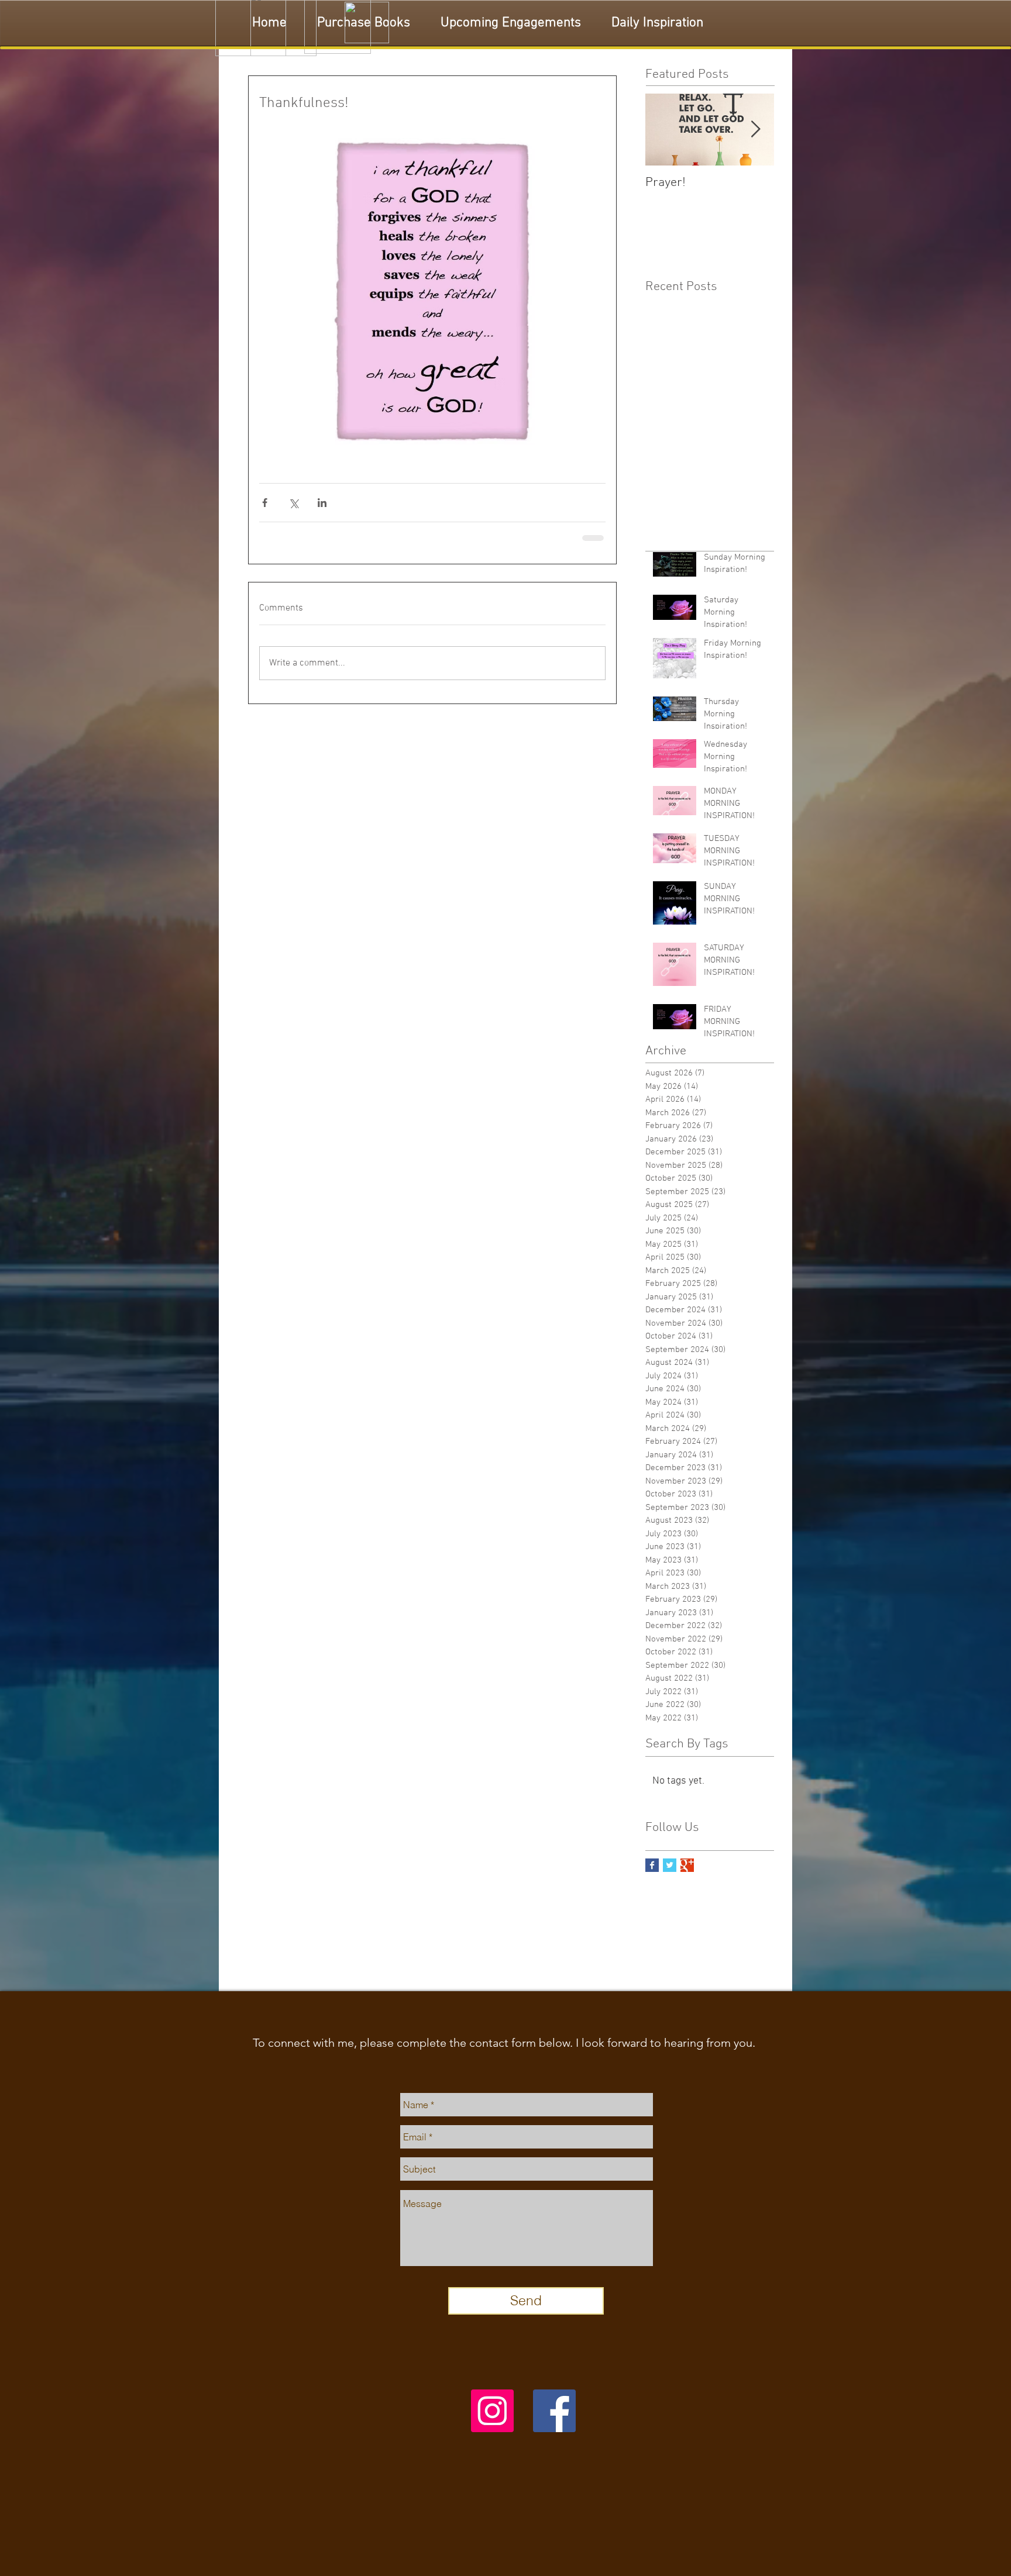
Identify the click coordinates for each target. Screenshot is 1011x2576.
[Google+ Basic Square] (687, 1873)
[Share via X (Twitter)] (293, 503)
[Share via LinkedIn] (322, 503)
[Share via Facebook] (265, 503)
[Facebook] (554, 2419)
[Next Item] (755, 130)
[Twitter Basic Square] (670, 1873)
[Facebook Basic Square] (652, 1873)
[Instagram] (492, 2419)
